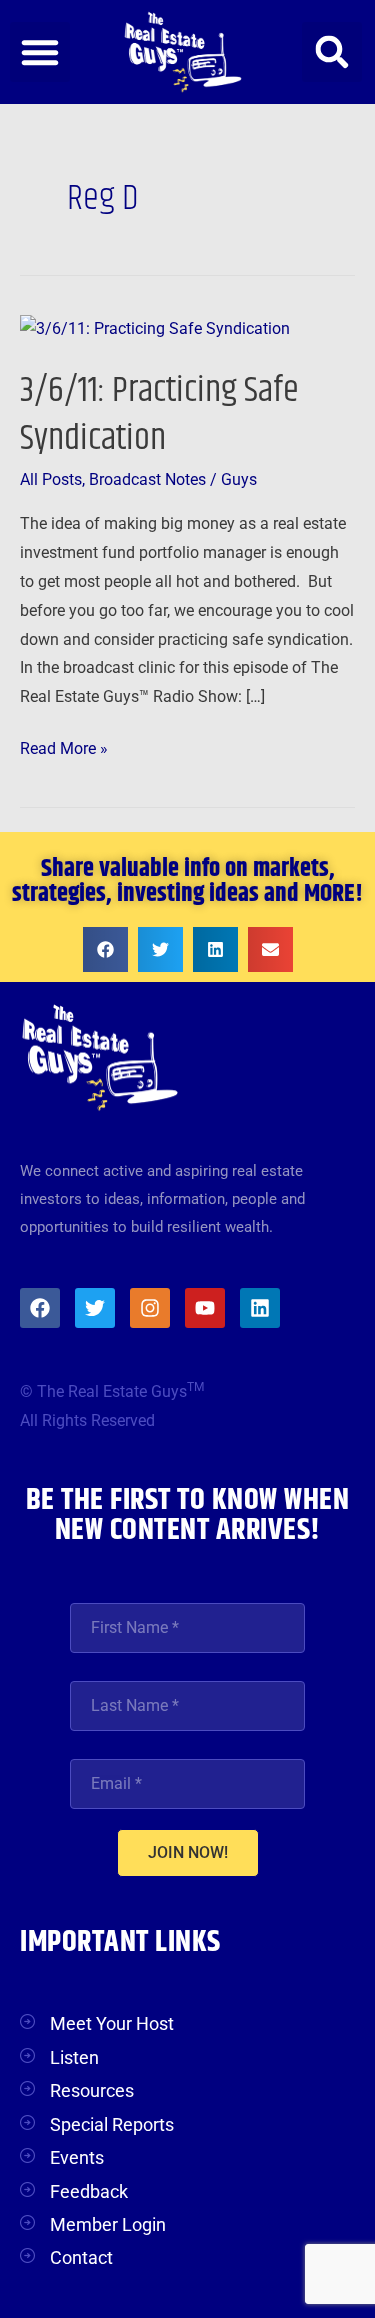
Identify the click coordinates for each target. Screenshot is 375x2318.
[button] (40, 52)
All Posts (51, 480)
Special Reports (112, 2124)
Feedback (89, 2191)
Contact (81, 2257)
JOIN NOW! (188, 1852)
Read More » (64, 746)
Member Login (108, 2224)
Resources (92, 2090)
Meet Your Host (112, 2023)
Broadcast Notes (147, 480)
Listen (74, 2057)
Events (77, 2157)
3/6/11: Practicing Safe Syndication (159, 414)
